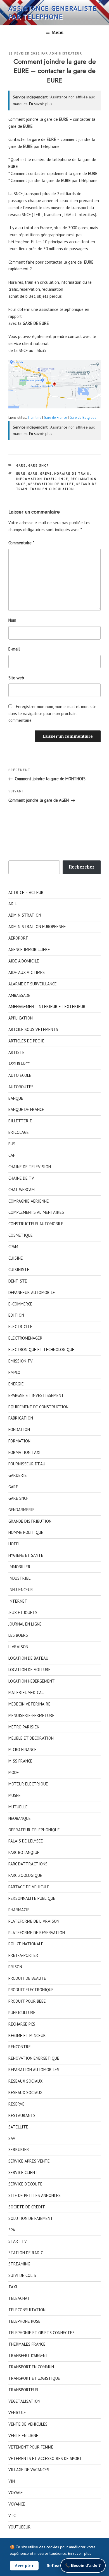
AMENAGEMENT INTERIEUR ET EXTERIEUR (47, 1006)
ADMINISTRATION (25, 915)
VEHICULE (17, 2413)
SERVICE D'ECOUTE (25, 2184)
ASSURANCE (19, 1064)
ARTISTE (16, 1052)
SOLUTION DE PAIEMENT (31, 2218)
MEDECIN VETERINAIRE (29, 1704)
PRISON (15, 1967)
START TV (18, 2241)
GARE (21, 465)
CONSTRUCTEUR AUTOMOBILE (36, 1224)
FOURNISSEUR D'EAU (27, 1464)
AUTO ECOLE (20, 1075)
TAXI (13, 2287)
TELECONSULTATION (27, 2310)
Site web (16, 678)
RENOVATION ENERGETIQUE (34, 2058)
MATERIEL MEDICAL (26, 1693)
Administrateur (66, 53)
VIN (12, 2481)
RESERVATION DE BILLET (51, 484)
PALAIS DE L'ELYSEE (26, 1841)
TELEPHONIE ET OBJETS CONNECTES (42, 2333)
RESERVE (16, 2104)
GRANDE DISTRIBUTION (30, 1521)
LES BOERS (18, 1635)
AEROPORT (18, 938)
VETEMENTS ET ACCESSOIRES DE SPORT (45, 2458)
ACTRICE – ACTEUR (26, 892)
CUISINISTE (19, 1270)
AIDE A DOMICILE (24, 961)
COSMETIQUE (21, 1235)
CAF (12, 1155)
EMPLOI (15, 1372)
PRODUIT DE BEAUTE (27, 1978)
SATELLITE (18, 2127)
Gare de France (55, 417)
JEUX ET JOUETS (23, 1613)
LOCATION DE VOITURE (29, 1670)
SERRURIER (19, 2150)
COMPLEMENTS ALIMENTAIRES (36, 1212)
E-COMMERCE (20, 1304)
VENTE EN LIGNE (23, 2436)
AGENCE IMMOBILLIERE (29, 949)
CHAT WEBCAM (22, 1190)
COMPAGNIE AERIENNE (29, 1201)
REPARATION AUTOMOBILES (34, 2070)
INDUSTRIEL (19, 1578)
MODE (14, 1772)
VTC (12, 2515)
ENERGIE (16, 1384)
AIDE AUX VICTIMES (27, 972)
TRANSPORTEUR (23, 2390)
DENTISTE (18, 1281)
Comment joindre (23, 119)
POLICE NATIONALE (26, 1944)
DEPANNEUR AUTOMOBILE (32, 1292)
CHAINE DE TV (21, 1178)
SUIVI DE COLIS (22, 2275)
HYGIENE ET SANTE (26, 1555)
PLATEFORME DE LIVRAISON (34, 1921)
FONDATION (19, 1429)
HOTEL (14, 1544)
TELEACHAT (19, 2298)
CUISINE (16, 1258)
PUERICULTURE (22, 2013)
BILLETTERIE (20, 1121)
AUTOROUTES (21, 1087)
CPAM (13, 1247)
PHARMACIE (19, 1910)
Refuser (54, 2566)
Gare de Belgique (83, 417)
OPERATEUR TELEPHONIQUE (34, 1830)
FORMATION (19, 1441)
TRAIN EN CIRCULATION (52, 489)
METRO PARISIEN (24, 1727)
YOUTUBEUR (20, 2527)
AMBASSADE (19, 995)
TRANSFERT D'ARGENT (28, 2356)
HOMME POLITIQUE (26, 1532)
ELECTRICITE (20, 1327)
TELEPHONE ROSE (24, 2321)
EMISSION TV (21, 1361)
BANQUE (16, 1098)
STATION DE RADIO (26, 2253)
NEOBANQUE (20, 1818)
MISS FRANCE (20, 1761)
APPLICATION (21, 1018)
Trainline (34, 417)
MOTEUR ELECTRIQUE (28, 1784)
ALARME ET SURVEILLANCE (33, 984)
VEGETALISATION (24, 2401)
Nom (12, 620)
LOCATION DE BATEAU (28, 1658)
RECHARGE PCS (22, 2024)
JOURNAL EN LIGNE (25, 1624)
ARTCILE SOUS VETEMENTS (33, 1029)
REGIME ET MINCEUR (27, 2036)
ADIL (13, 904)
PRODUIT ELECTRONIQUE (31, 1990)
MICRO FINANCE (22, 1750)
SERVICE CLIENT (23, 2172)
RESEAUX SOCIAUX (25, 2081)
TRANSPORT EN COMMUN (31, 2367)
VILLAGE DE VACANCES (29, 2470)
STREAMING (19, 2264)
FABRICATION (21, 1418)
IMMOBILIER (19, 1567)
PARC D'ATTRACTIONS (28, 1864)
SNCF (18, 194)
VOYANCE (17, 2504)
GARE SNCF (39, 465)
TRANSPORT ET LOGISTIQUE (34, 2378)
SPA (12, 2230)
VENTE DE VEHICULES (28, 2424)
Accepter (24, 2566)
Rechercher (82, 867)
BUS (12, 1144)
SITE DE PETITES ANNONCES (35, 2195)
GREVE (46, 474)
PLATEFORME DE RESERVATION (37, 1933)
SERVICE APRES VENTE (29, 2161)
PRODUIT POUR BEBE (27, 2001)
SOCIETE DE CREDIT (27, 2207)
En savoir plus (41, 104)
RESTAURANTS (22, 2115)
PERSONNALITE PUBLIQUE (32, 1898)
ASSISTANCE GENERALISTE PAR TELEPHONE (53, 12)
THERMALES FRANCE (27, 2344)
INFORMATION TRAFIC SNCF (42, 479)
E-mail (14, 649)
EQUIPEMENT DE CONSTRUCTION (38, 1407)
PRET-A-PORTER (23, 1955)
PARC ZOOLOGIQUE (25, 1875)
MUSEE (15, 1795)
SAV (12, 2138)
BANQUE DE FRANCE (26, 1109)
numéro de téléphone (52, 159)
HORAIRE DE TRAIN (72, 474)
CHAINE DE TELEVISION (30, 1167)
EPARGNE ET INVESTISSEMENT (36, 1395)
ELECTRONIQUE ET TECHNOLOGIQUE (41, 1349)
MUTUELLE (18, 1807)
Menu (58, 32)
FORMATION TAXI (24, 1452)
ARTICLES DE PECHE (26, 1041)
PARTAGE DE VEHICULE (29, 1887)
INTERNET (18, 1601)
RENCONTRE (20, 2047)
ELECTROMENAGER (25, 1338)
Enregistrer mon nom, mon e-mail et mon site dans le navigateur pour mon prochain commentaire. (52, 714)
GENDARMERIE (22, 1510)
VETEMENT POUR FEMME (31, 2447)
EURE (21, 474)
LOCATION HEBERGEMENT (32, 1681)
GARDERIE (18, 1475)
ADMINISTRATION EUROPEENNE (37, 927)
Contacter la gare (24, 139)
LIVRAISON (18, 1647)
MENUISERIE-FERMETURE (31, 1715)
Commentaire (21, 543)
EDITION (16, 1315)
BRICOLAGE (19, 1132)
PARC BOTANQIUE (24, 1852)
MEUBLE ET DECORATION (31, 1738)
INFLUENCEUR (21, 1590)
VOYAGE (16, 2493)
